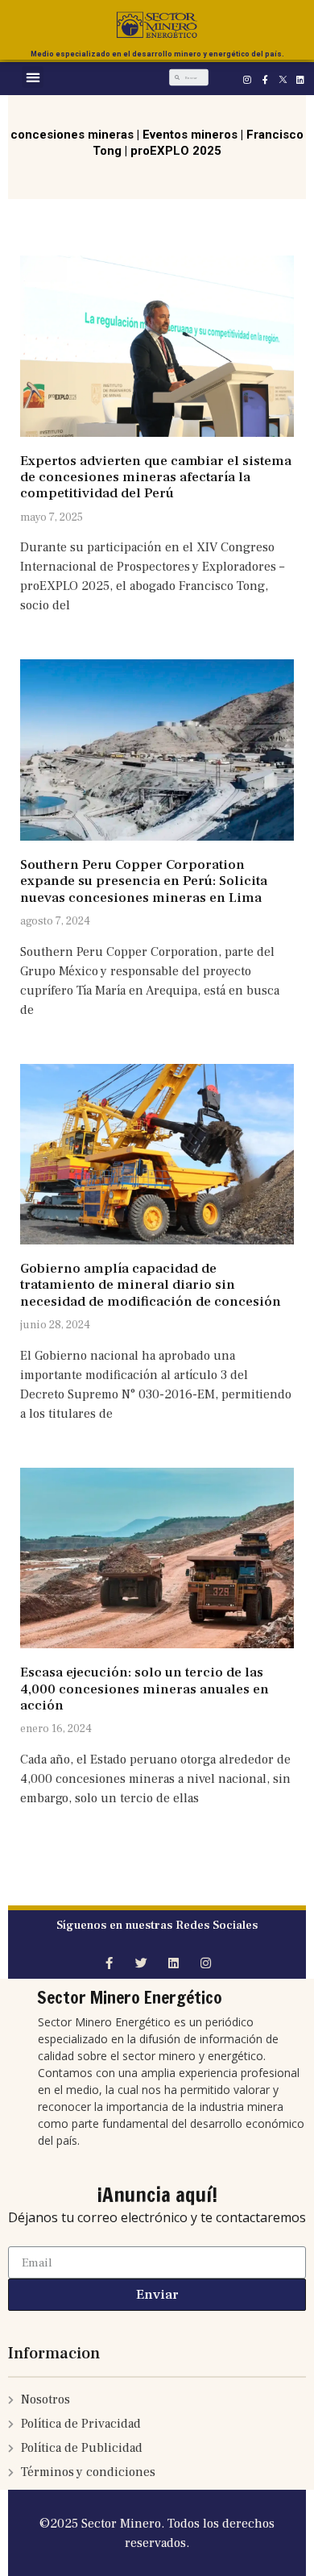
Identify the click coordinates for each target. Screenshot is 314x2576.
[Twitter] (141, 1963)
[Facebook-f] (265, 79)
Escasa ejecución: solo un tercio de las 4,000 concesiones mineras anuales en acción (145, 1689)
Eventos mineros (190, 135)
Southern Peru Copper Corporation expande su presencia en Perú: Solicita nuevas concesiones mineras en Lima (144, 881)
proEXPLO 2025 (176, 151)
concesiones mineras (72, 135)
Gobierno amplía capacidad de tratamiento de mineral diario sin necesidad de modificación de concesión (151, 1285)
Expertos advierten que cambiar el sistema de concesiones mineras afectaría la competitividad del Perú (156, 478)
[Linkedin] (300, 79)
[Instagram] (247, 79)
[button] (33, 77)
